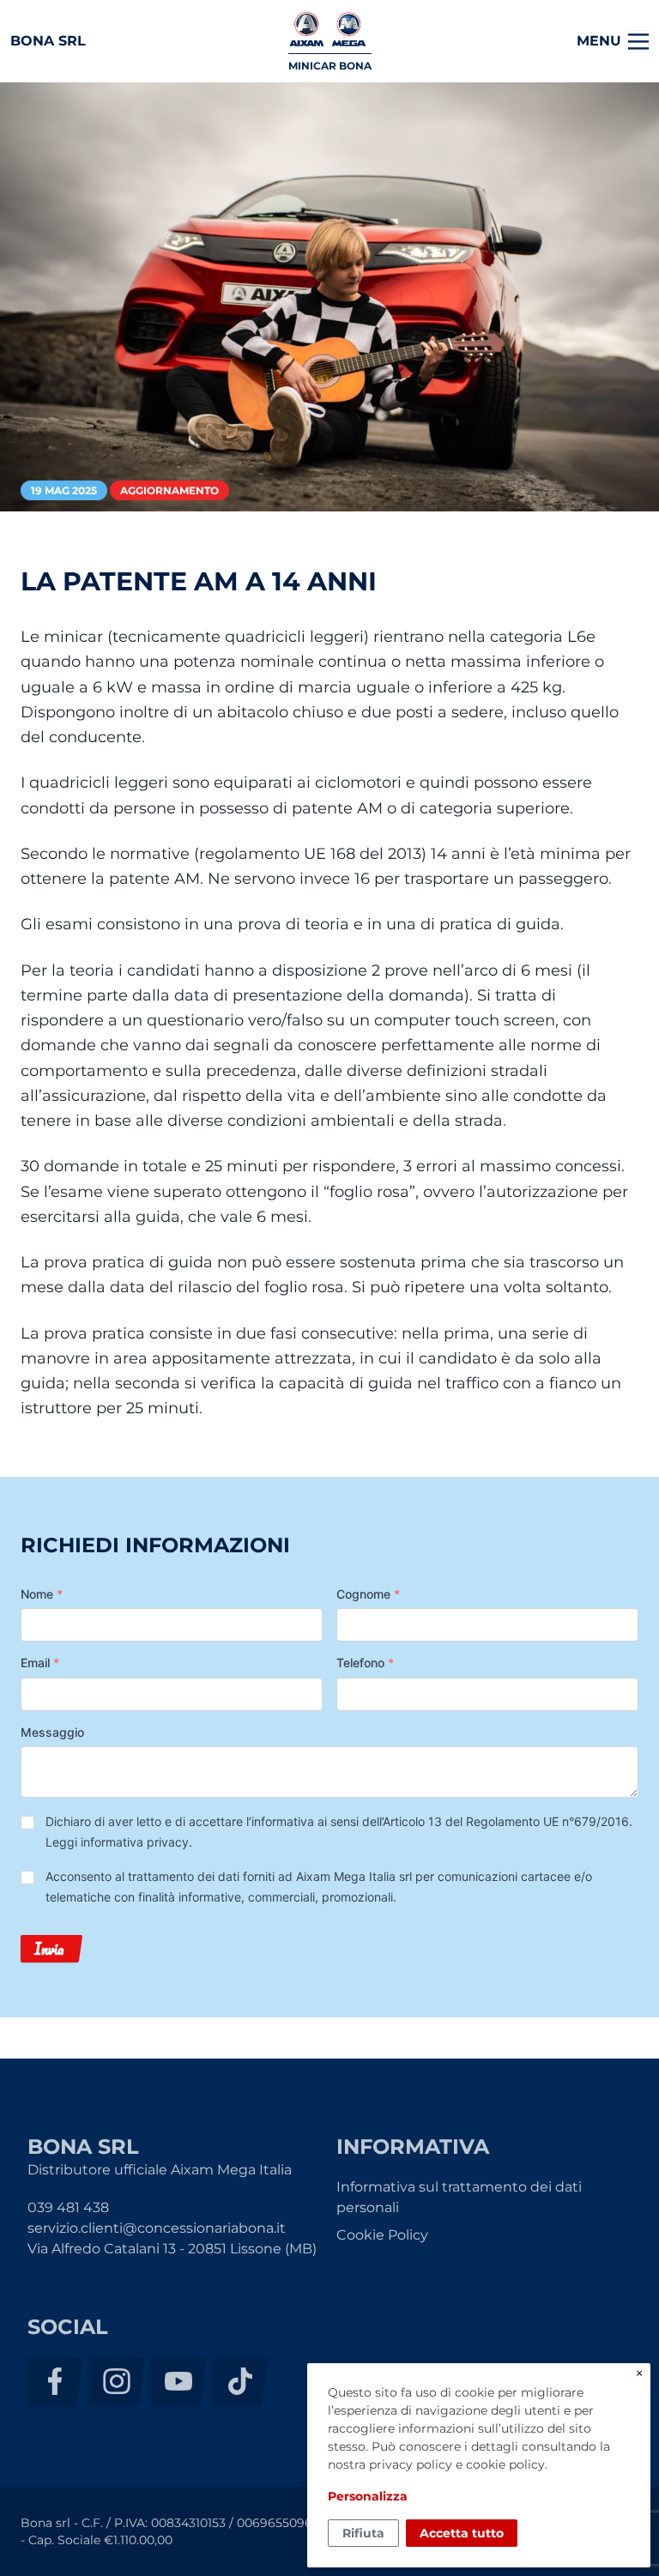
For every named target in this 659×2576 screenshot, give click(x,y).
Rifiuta (363, 2533)
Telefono (365, 1663)
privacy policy (411, 2464)
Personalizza (368, 2496)
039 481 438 (68, 2207)
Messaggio (52, 1732)
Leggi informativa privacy (117, 1842)
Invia (49, 1949)
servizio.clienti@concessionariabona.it (157, 2228)
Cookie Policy (382, 2235)
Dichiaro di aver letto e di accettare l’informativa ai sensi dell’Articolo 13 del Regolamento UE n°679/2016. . (339, 1832)
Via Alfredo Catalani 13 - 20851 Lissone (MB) (172, 2249)
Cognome (368, 1594)
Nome (42, 1594)
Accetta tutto (462, 2533)
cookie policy (505, 2464)
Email (40, 1663)
